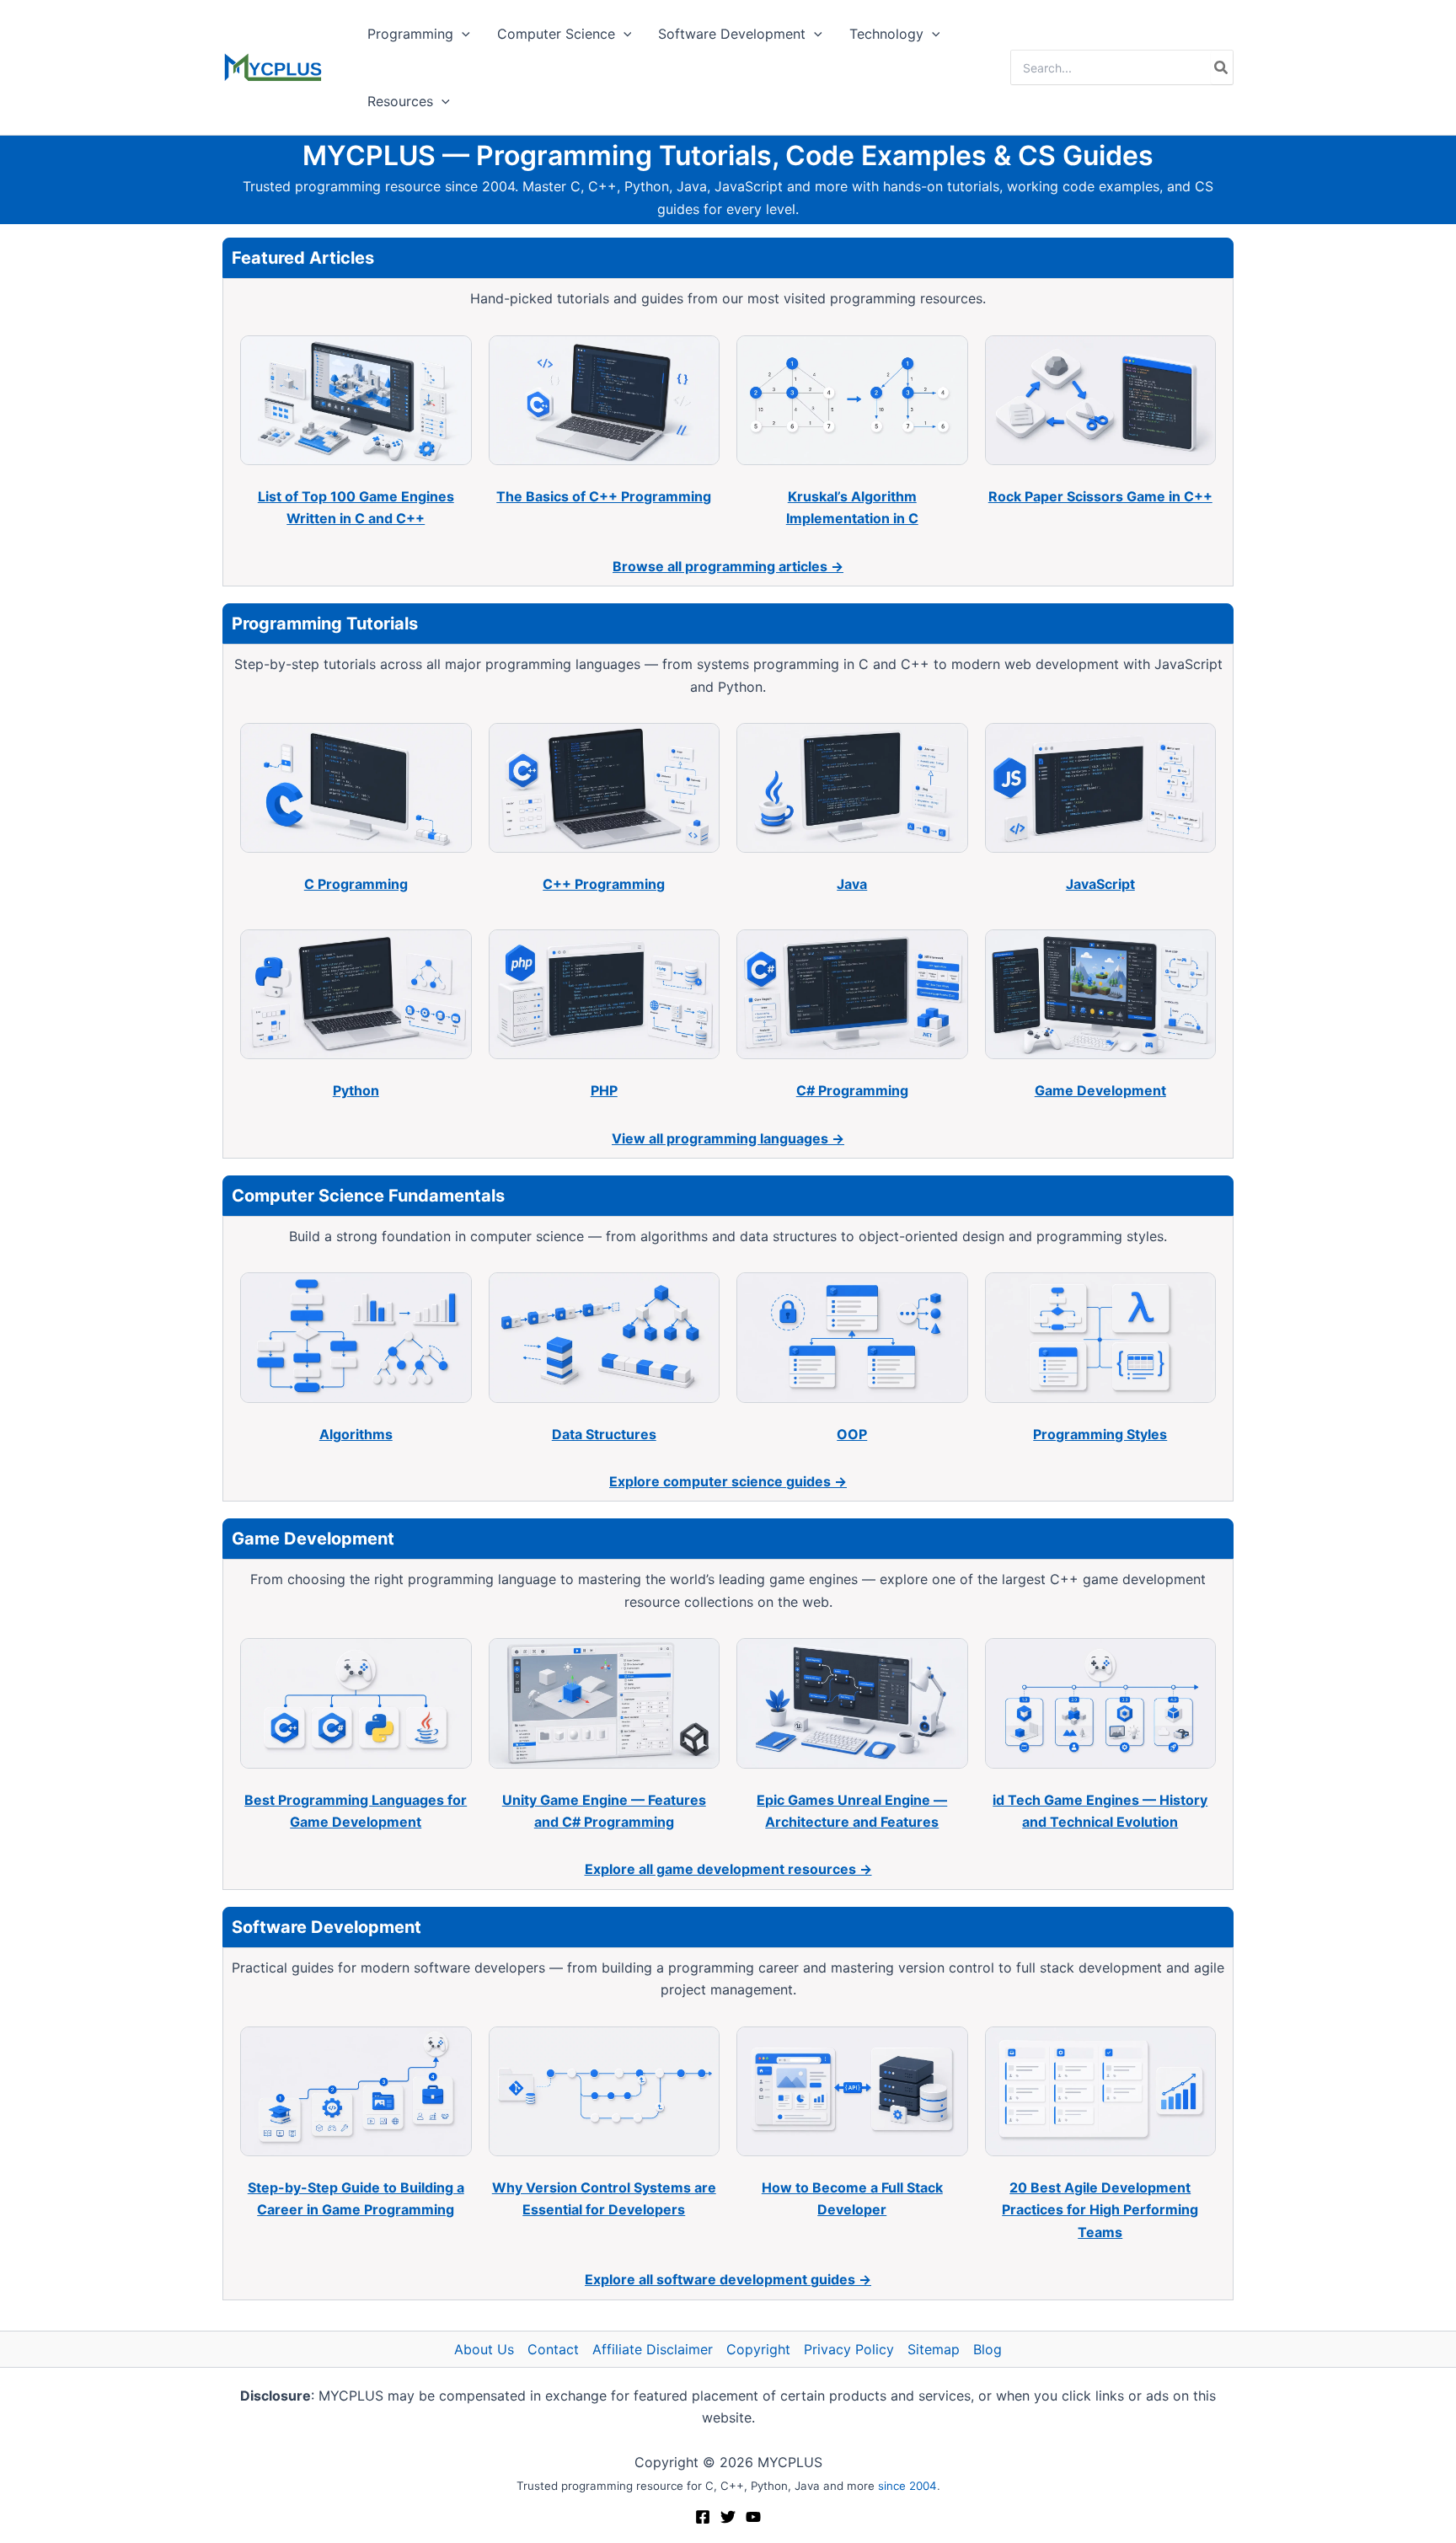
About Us (484, 2349)
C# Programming (852, 1090)
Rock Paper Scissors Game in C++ (1100, 496)
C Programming (356, 884)
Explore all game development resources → (728, 1869)
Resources (400, 101)
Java (852, 884)
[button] (462, 34)
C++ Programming (604, 884)
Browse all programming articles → (728, 566)
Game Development (1100, 1090)
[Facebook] (703, 2517)
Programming (410, 34)
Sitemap (934, 2349)
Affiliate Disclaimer (653, 2349)
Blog (988, 2349)
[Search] (1222, 67)
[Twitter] (728, 2517)
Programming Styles (1100, 1434)
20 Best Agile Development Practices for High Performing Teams (1100, 2210)
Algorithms (356, 1434)
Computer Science (556, 34)
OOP (852, 1434)
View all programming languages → (728, 1138)
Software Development (732, 34)
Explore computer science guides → (728, 1481)
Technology (886, 34)
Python (356, 1090)
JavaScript (1100, 884)
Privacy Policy (849, 2349)
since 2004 (907, 2486)
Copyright (758, 2349)
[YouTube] (753, 2517)
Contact (553, 2349)
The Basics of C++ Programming (604, 496)
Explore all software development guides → (728, 2279)
